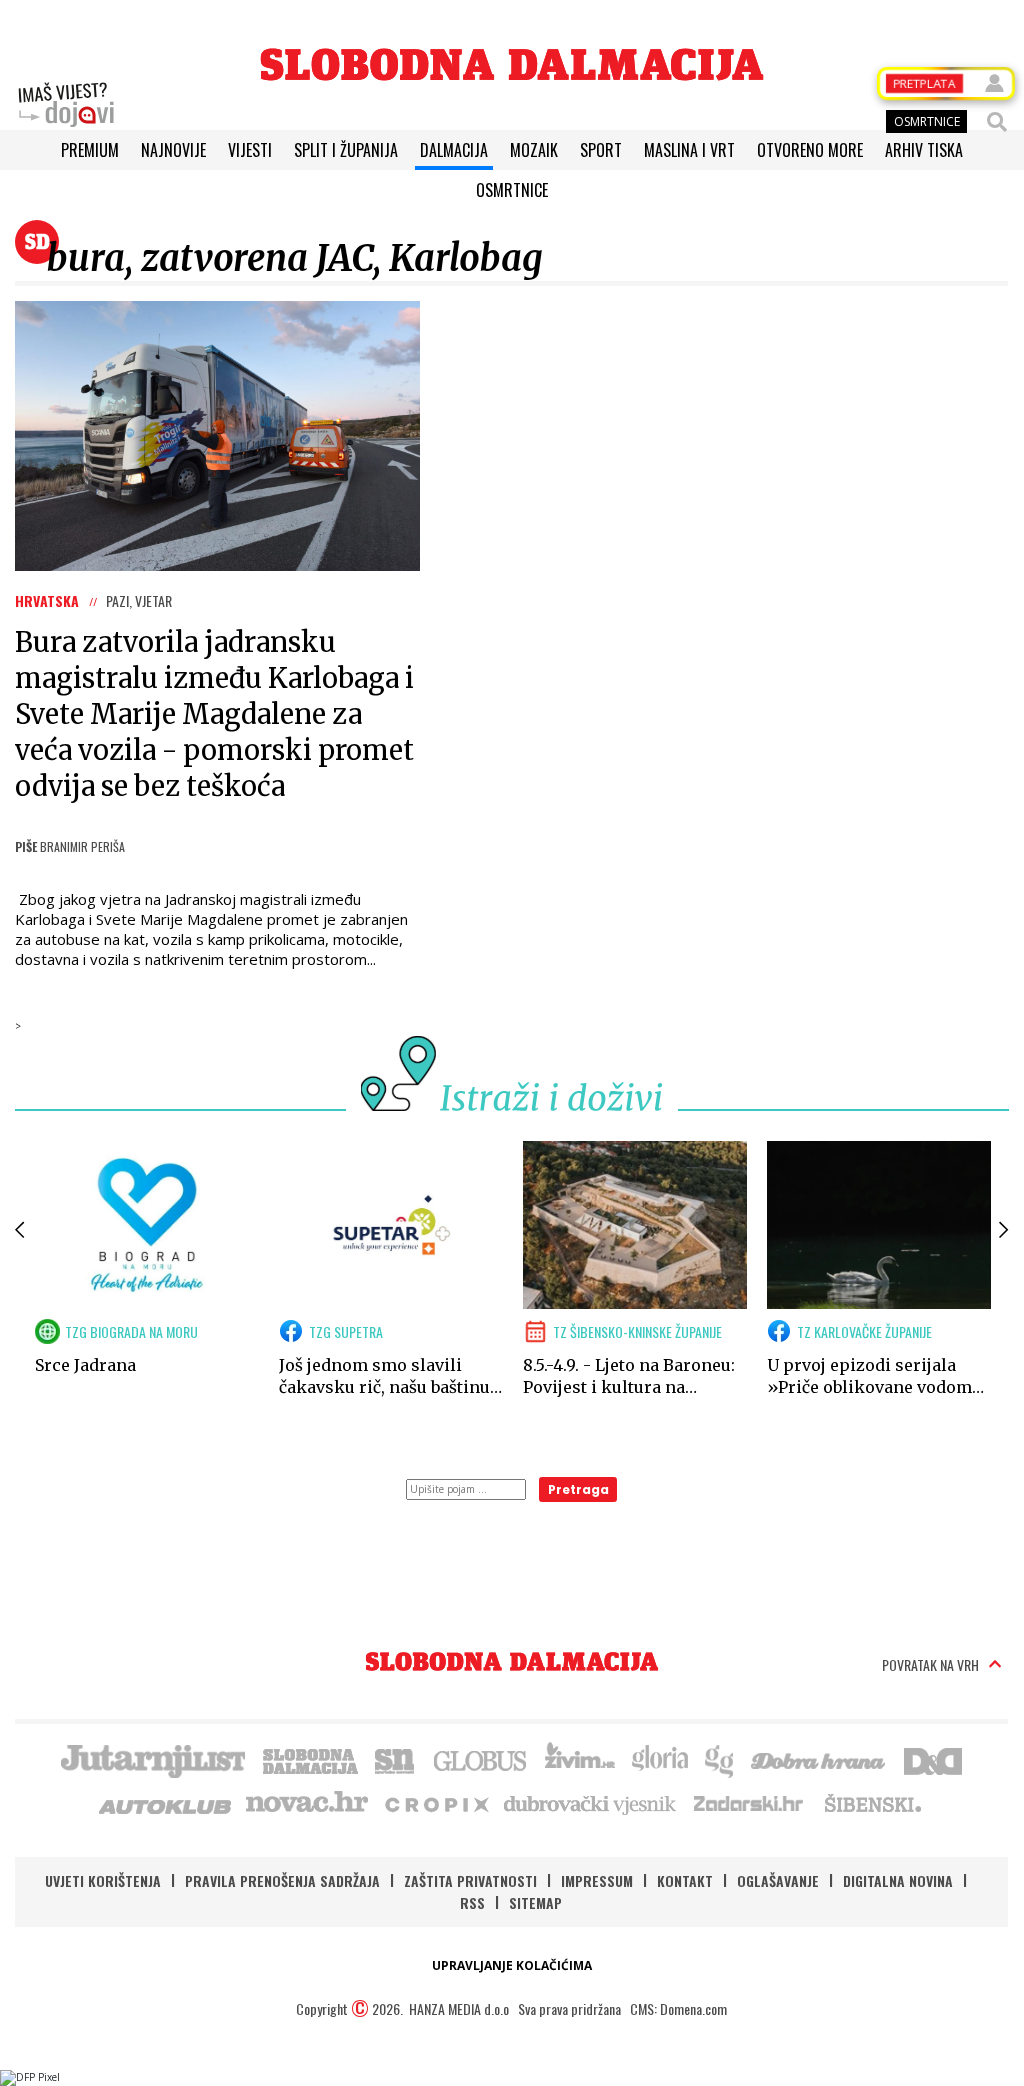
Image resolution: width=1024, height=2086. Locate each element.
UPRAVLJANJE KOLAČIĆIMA (512, 1965)
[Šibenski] (872, 1803)
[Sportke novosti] (395, 1759)
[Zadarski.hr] (749, 1803)
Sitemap (535, 1902)
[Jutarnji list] (152, 1759)
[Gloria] (659, 1759)
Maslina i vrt (689, 150)
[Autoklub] (166, 1803)
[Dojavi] (66, 105)
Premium (90, 150)
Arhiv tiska (924, 150)
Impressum (597, 1880)
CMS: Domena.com (678, 2008)
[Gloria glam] (720, 1759)
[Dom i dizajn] (933, 1759)
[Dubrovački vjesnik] (591, 1803)
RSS (472, 1902)
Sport (601, 150)
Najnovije (173, 150)
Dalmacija (454, 150)
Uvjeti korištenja (103, 1880)
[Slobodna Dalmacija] (512, 64)
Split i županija (346, 150)
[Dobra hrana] (819, 1759)
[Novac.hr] (307, 1803)
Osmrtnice (512, 190)
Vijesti (250, 150)
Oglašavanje (778, 1880)
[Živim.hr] (580, 1759)
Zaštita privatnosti (470, 1880)
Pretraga (578, 1489)
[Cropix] (435, 1803)
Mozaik (534, 150)
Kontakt (685, 1880)
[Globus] (481, 1759)
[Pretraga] (997, 122)
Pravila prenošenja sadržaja (282, 1880)
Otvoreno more (810, 150)
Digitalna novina (898, 1880)
